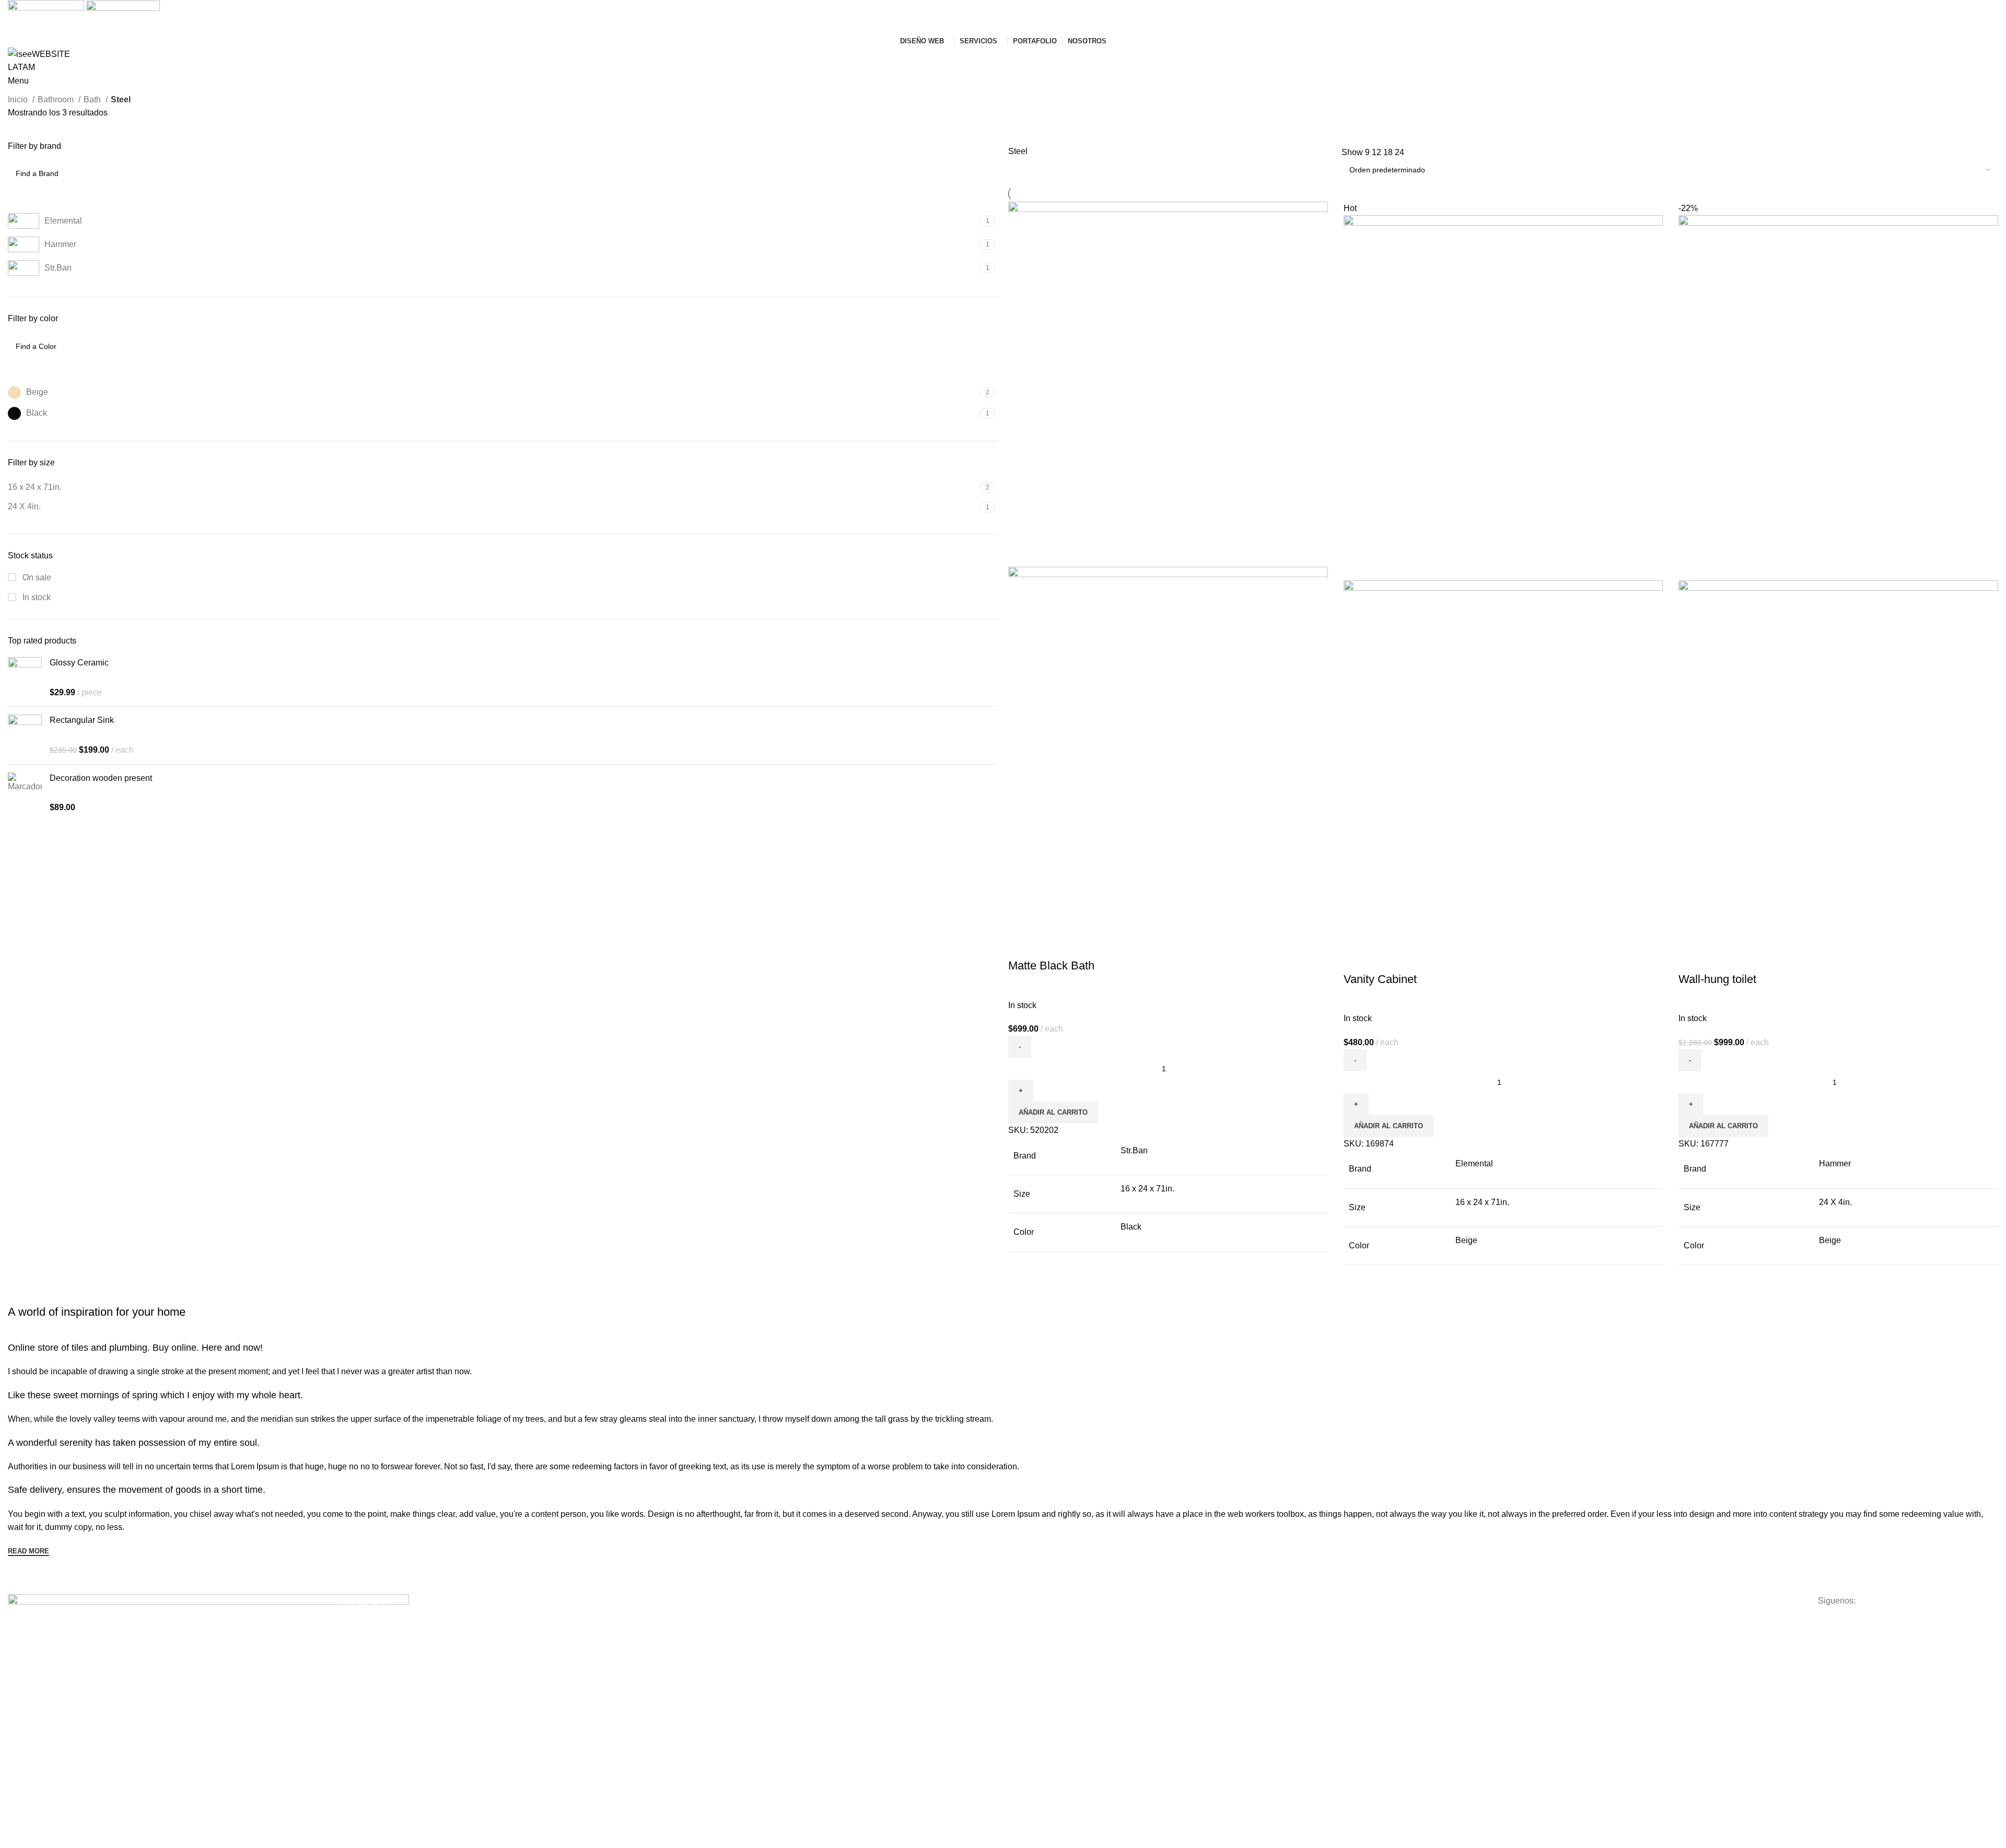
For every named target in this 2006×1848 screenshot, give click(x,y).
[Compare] (1021, 945)
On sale (36, 577)
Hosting (687, 1639)
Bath (93, 100)
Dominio (689, 1621)
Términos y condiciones (1381, 1621)
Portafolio (1024, 1639)
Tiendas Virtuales (370, 1639)
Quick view (1049, 945)
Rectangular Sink (82, 720)
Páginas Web (363, 1621)
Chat (1016, 1657)
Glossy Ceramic (79, 663)
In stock (36, 597)
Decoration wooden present (101, 778)
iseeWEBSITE (1031, 1621)
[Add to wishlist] (1078, 945)
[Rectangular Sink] (25, 735)
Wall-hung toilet (1717, 979)
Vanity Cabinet (1380, 979)
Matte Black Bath (1051, 966)
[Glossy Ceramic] (25, 678)
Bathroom (57, 100)
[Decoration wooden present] (25, 793)
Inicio (19, 100)
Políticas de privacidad (1379, 1639)
